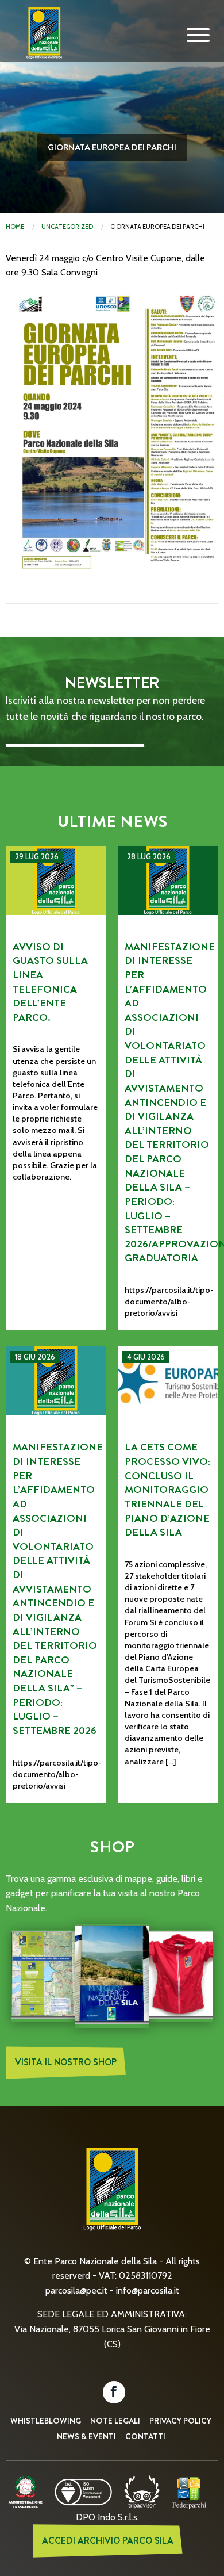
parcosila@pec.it (76, 2290)
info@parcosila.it (148, 2290)
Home (15, 227)
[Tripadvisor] (142, 2491)
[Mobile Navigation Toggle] (198, 36)
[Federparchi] (189, 2491)
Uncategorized (67, 227)
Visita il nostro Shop (66, 2062)
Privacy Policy (180, 2421)
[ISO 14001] (83, 2491)
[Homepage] (40, 42)
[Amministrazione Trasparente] (26, 2491)
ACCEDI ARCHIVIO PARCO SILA (108, 2541)
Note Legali (115, 2421)
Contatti (145, 2436)
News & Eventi (86, 2436)
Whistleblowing (46, 2421)
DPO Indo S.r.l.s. (107, 2517)
